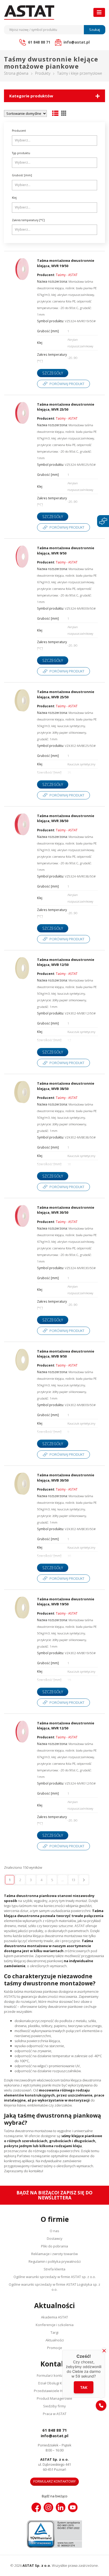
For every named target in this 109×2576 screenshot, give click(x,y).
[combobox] (54, 141)
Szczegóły (53, 373)
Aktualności (55, 2340)
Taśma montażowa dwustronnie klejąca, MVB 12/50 (66, 962)
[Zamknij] (104, 2351)
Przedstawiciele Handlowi (54, 2391)
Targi (54, 2332)
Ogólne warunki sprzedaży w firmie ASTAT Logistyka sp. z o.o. (54, 2287)
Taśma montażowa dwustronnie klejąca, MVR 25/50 (66, 407)
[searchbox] (55, 140)
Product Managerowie (54, 2398)
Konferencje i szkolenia (55, 2325)
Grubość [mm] (22, 175)
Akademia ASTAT (54, 2317)
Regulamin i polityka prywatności (55, 2261)
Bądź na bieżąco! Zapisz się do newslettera (54, 2195)
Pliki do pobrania (54, 2246)
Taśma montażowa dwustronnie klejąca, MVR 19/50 (66, 263)
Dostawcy (55, 2238)
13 (73, 1880)
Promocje (55, 2348)
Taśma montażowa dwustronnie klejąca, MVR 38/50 (66, 818)
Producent (19, 131)
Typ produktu (21, 153)
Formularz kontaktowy (55, 2375)
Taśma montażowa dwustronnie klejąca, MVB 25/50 (66, 694)
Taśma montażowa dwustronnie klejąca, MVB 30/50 (66, 1478)
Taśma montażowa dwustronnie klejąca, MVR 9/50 (66, 551)
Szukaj (95, 30)
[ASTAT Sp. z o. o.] (29, 13)
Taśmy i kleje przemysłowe (80, 73)
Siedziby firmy (54, 2406)
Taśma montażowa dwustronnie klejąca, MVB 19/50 (66, 1602)
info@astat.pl (54, 2436)
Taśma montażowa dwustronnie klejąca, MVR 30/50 (66, 1210)
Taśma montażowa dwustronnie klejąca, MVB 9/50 (66, 1354)
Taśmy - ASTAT (67, 275)
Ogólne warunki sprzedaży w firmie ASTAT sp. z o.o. (55, 2277)
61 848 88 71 (55, 2430)
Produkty (43, 73)
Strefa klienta (54, 2269)
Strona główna (16, 73)
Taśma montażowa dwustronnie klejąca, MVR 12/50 (66, 1726)
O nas (54, 2231)
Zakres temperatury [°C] (28, 220)
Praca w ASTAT (55, 2414)
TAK (84, 2387)
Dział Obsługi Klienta (54, 2383)
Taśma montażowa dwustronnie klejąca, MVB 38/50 (66, 1086)
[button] (101, 2406)
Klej (14, 198)
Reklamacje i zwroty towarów (54, 2254)
